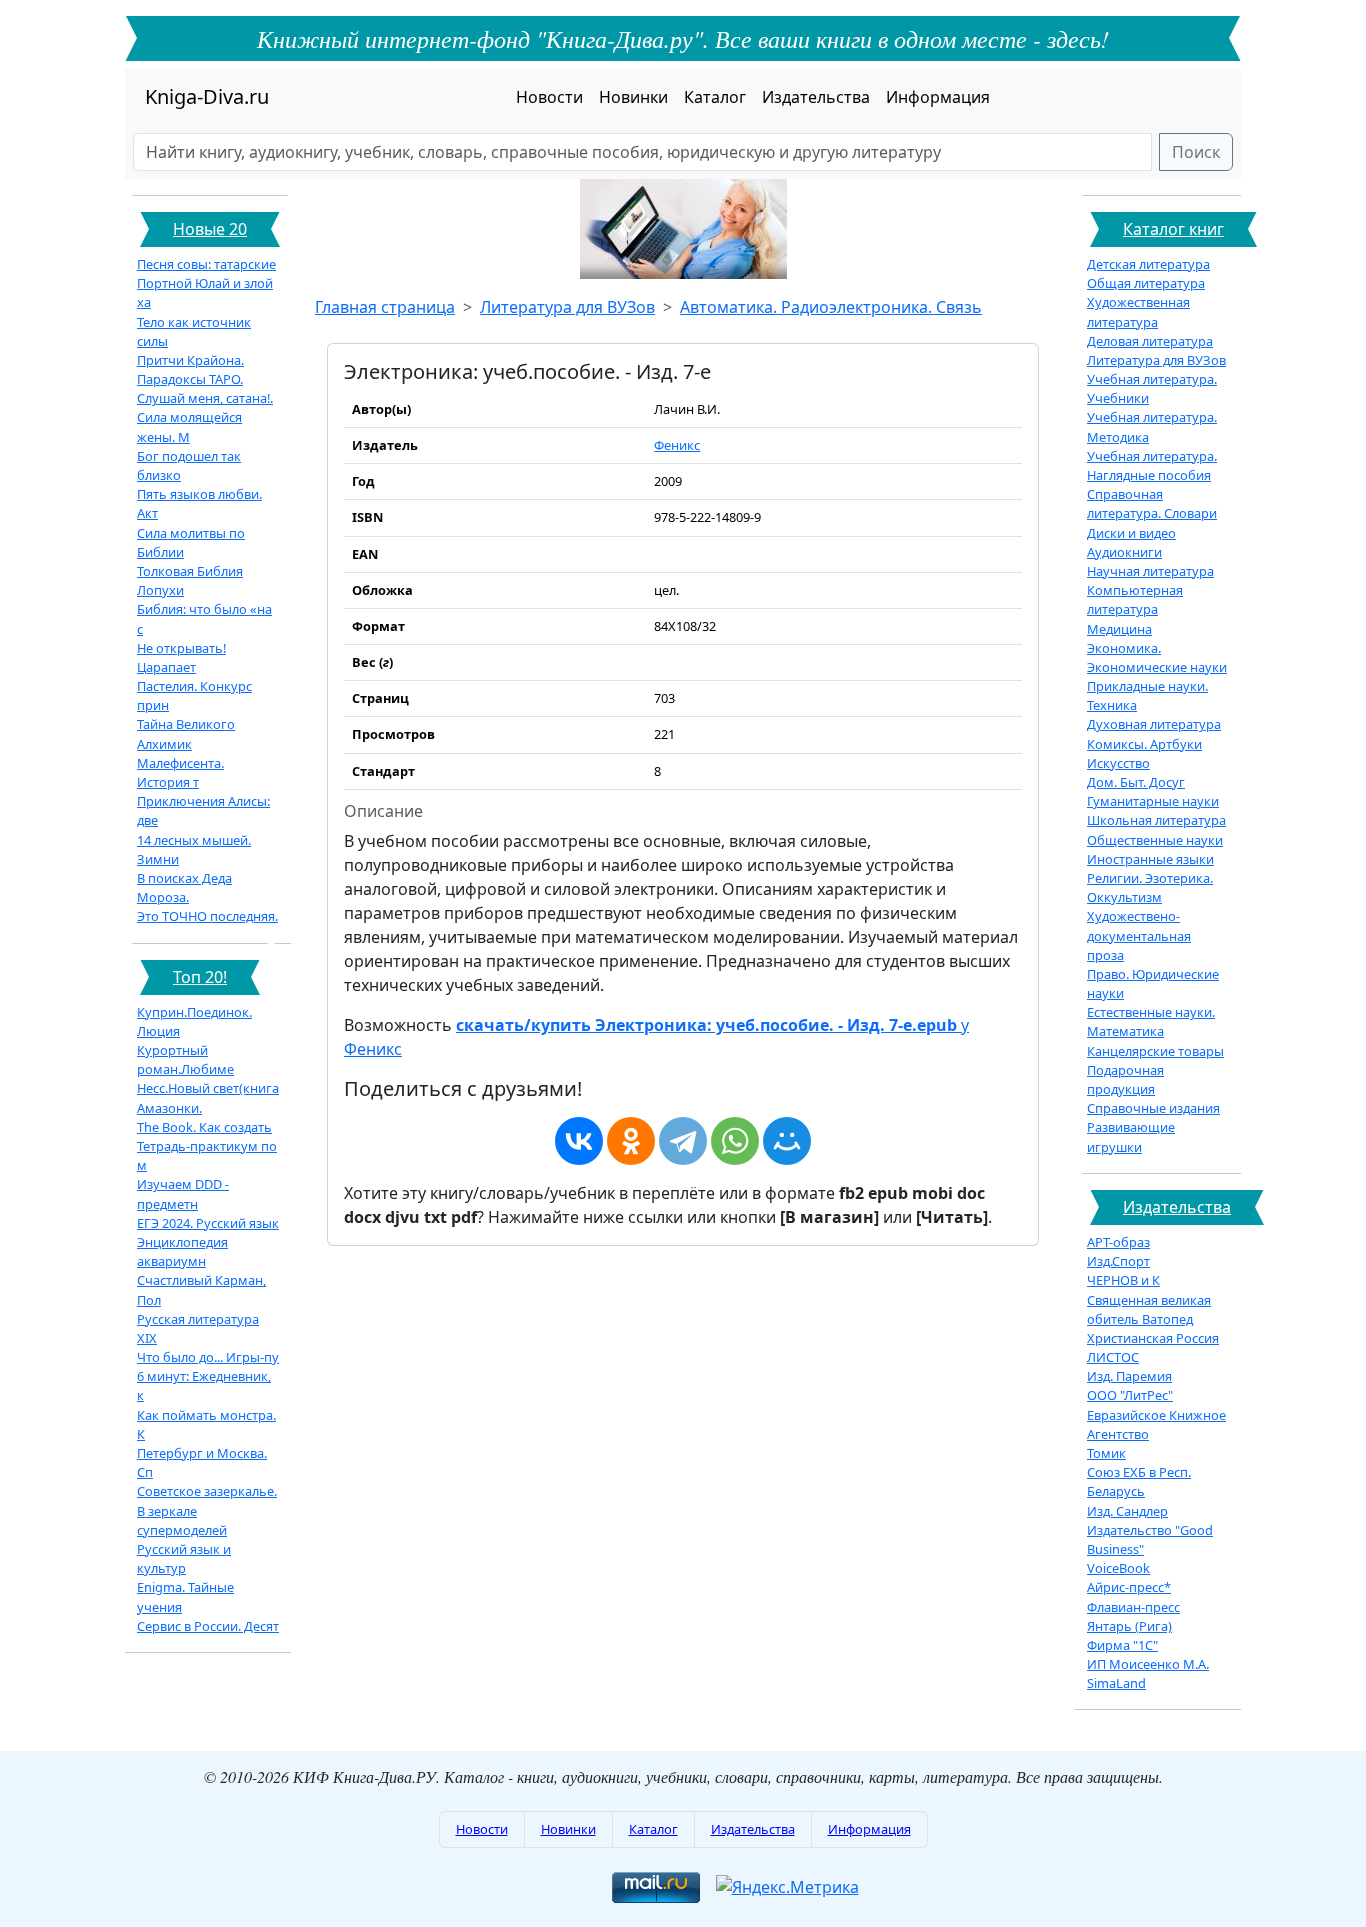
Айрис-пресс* (1129, 1587)
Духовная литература (1154, 724)
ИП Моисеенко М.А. (1148, 1664)
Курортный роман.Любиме (185, 1059)
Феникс (677, 445)
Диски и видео (1131, 533)
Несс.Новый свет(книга (208, 1088)
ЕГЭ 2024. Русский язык (208, 1223)
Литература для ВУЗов (567, 307)
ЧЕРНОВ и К (1123, 1280)
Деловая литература (1150, 341)
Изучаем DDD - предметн (183, 1193)
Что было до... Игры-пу (208, 1357)
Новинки (633, 97)
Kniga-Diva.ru (207, 96)
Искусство (1118, 763)
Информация (938, 97)
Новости (549, 97)
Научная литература (1150, 571)
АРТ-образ (1118, 1242)
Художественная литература (1138, 311)
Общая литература (1146, 283)
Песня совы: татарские (206, 264)
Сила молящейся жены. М (189, 426)
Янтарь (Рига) (1129, 1626)
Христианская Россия (1153, 1338)
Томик (1106, 1453)
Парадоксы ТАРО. (190, 379)
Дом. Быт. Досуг (1136, 782)
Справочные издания (1153, 1108)
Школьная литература (1156, 820)
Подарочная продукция (1125, 1079)
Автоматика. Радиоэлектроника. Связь (831, 307)
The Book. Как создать (204, 1127)
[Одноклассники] (631, 1141)
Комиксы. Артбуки (1144, 744)
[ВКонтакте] (579, 1141)
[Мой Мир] (787, 1141)
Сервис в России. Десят (208, 1626)
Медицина (1119, 629)
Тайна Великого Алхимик (186, 733)
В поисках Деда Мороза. (184, 887)
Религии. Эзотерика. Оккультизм (1150, 887)
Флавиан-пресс (1133, 1607)
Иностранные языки (1150, 859)
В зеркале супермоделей (182, 1520)
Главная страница (385, 307)
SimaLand (1116, 1683)
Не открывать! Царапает (181, 657)
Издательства (816, 97)
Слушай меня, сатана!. (205, 398)
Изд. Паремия (1129, 1376)
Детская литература (1148, 264)
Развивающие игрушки (1131, 1136)
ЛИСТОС (1113, 1357)
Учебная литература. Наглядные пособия (1152, 465)
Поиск (1196, 152)
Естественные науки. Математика (1151, 1021)
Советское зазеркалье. (207, 1491)
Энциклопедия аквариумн (182, 1251)
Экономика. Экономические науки (1157, 657)
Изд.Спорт (1118, 1261)
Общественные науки (1155, 840)
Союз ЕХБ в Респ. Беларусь (1139, 1481)
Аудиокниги (1124, 552)
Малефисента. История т (180, 772)
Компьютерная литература (1135, 599)
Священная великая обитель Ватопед (1149, 1309)
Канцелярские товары (1155, 1051)
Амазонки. (169, 1108)
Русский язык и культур (184, 1558)
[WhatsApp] (735, 1141)
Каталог (715, 97)
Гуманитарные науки (1153, 801)
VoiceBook (1118, 1568)
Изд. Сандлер (1127, 1511)
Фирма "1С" (1122, 1645)
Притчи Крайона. (190, 360)
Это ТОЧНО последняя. (207, 916)
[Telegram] (683, 1141)
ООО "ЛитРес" (1130, 1395)
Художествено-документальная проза (1139, 935)
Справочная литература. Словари (1152, 503)
